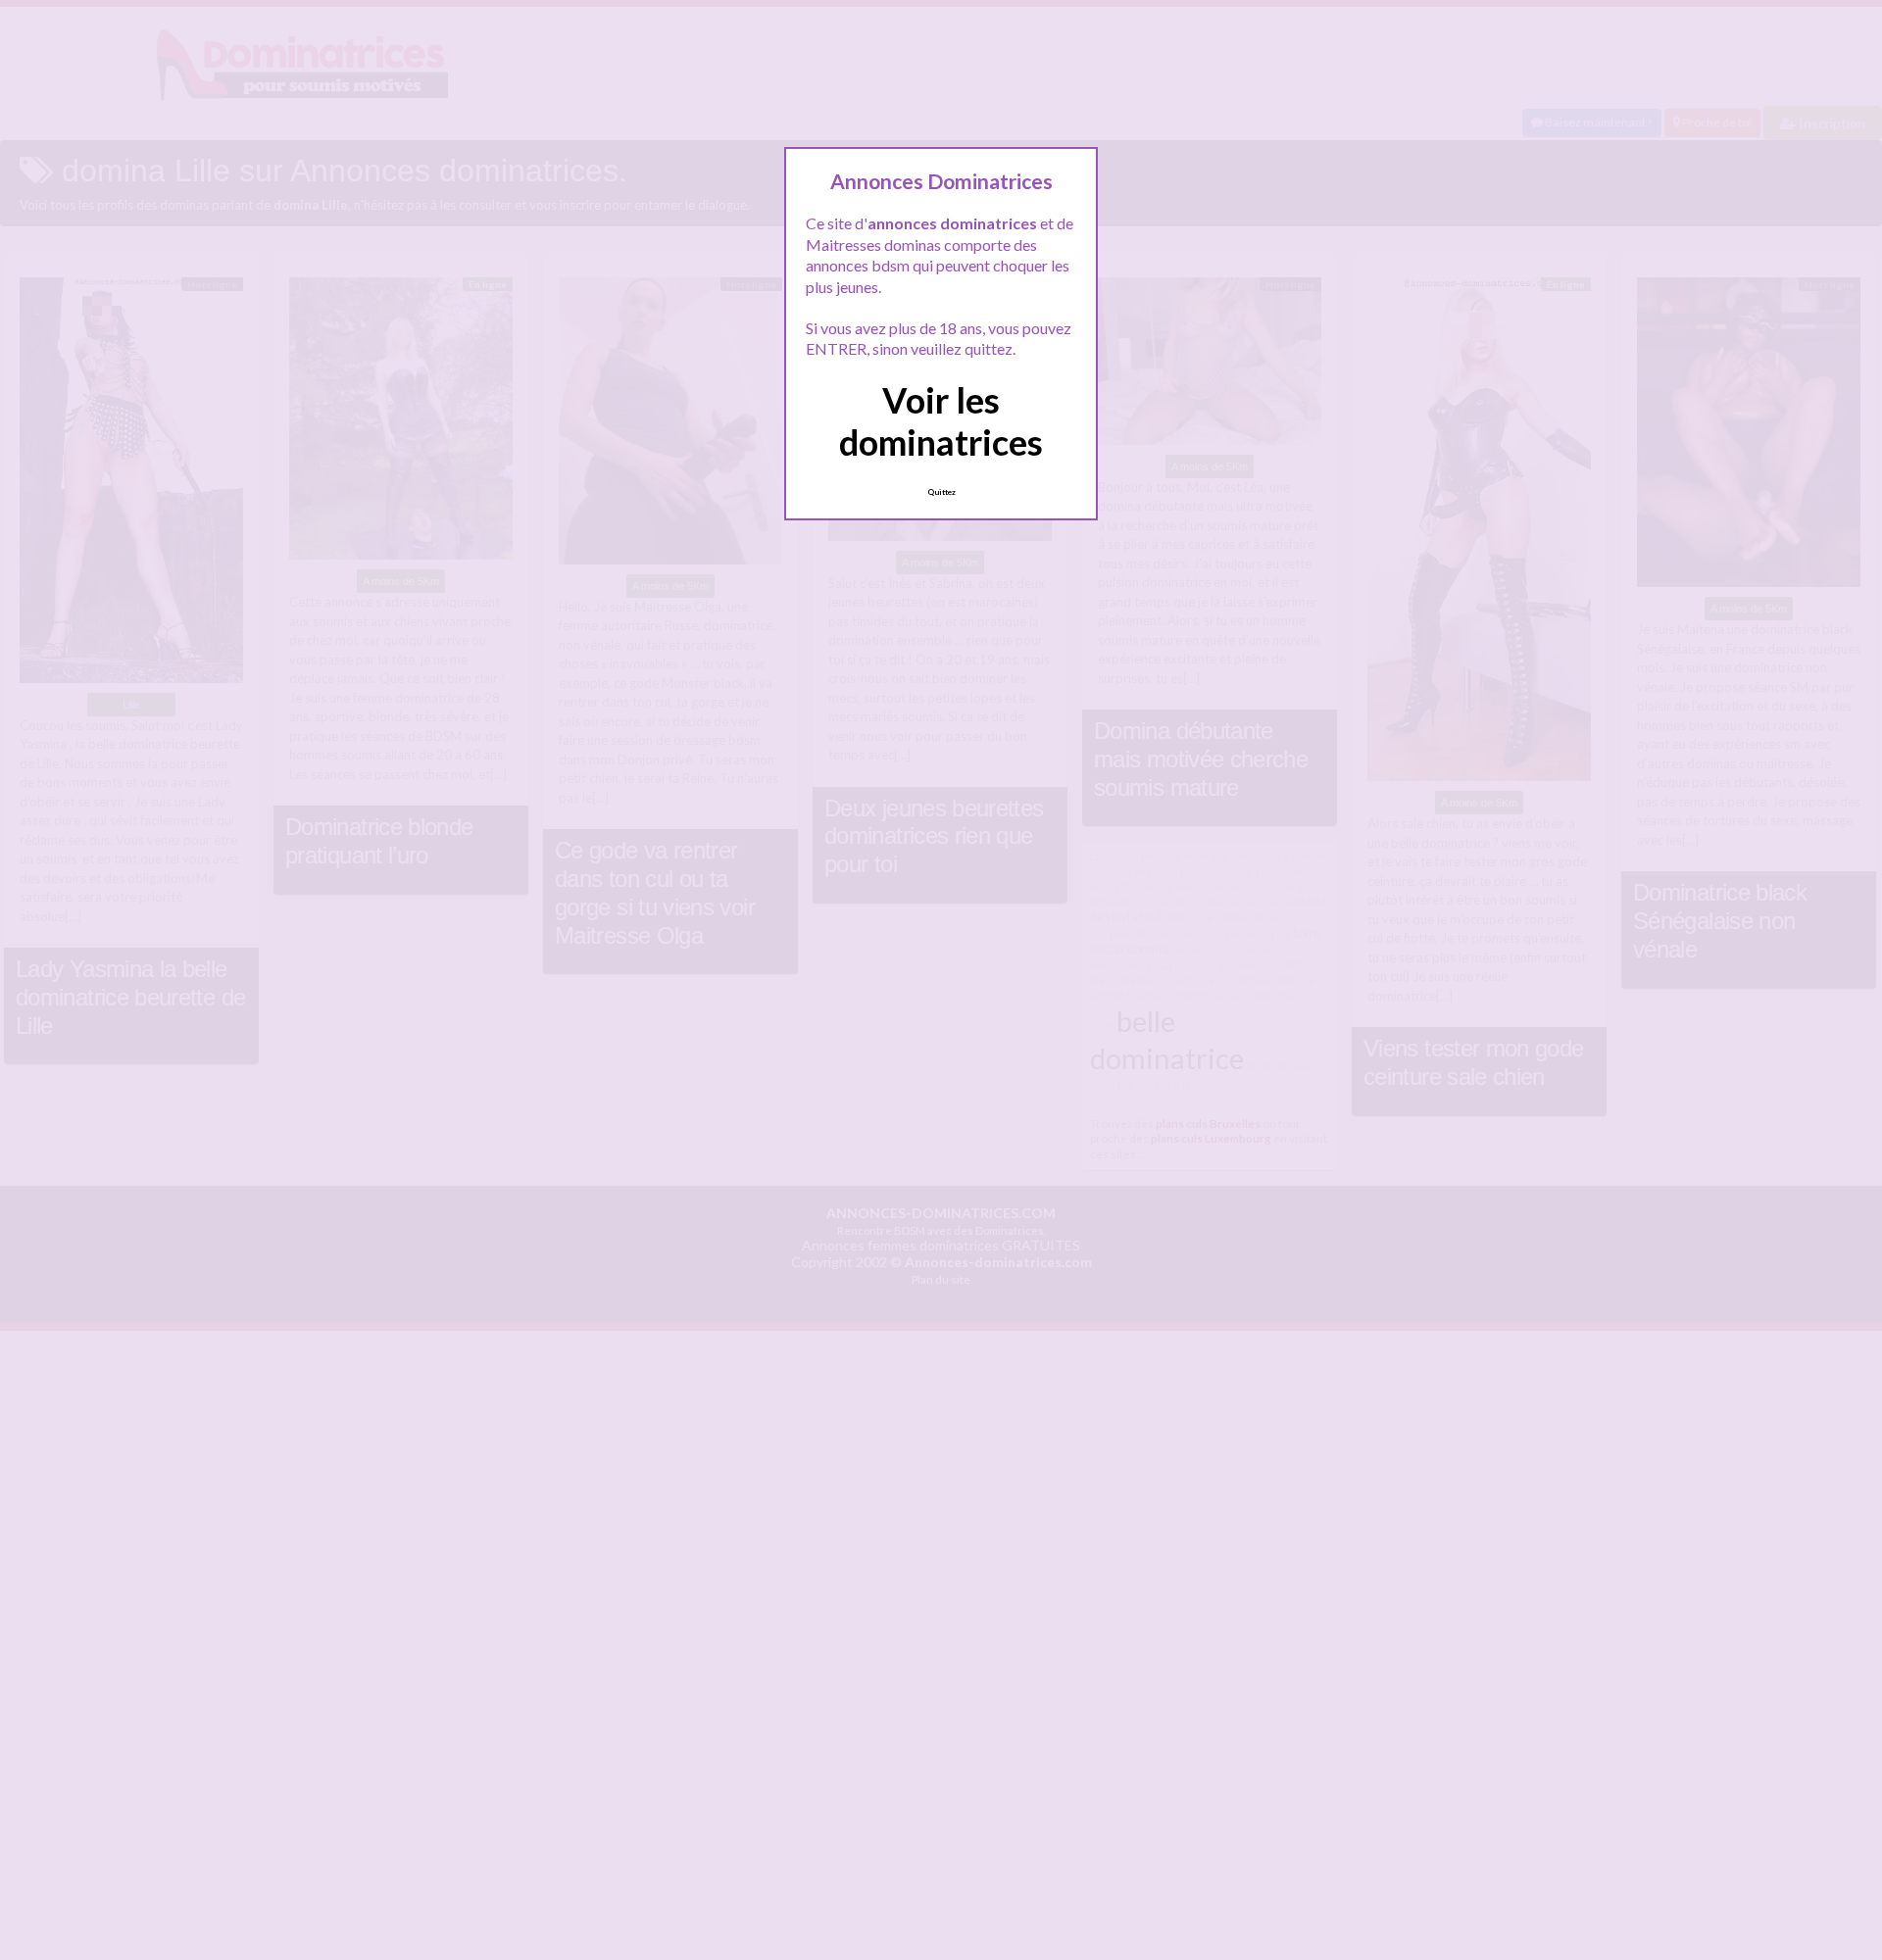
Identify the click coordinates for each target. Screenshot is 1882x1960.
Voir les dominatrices (941, 421)
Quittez (941, 492)
